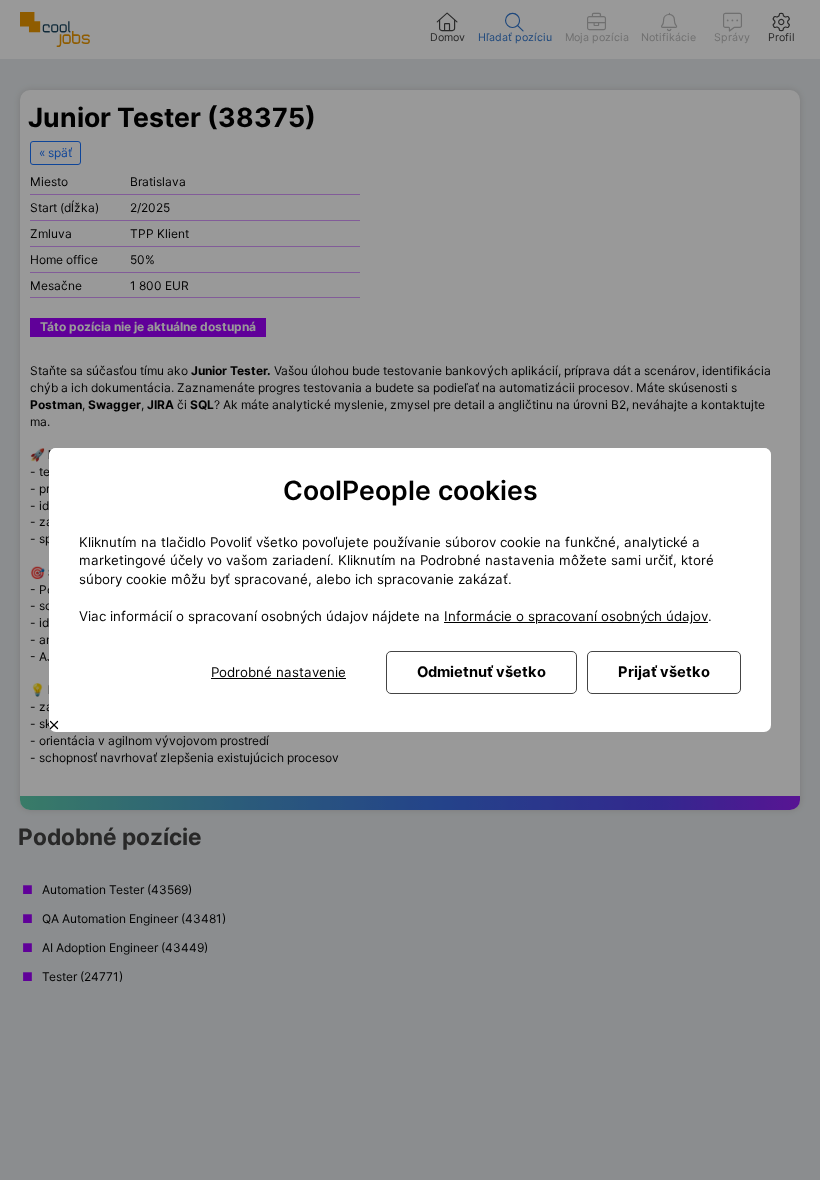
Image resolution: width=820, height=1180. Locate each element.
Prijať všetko (664, 672)
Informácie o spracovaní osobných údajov (576, 616)
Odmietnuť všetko (481, 672)
